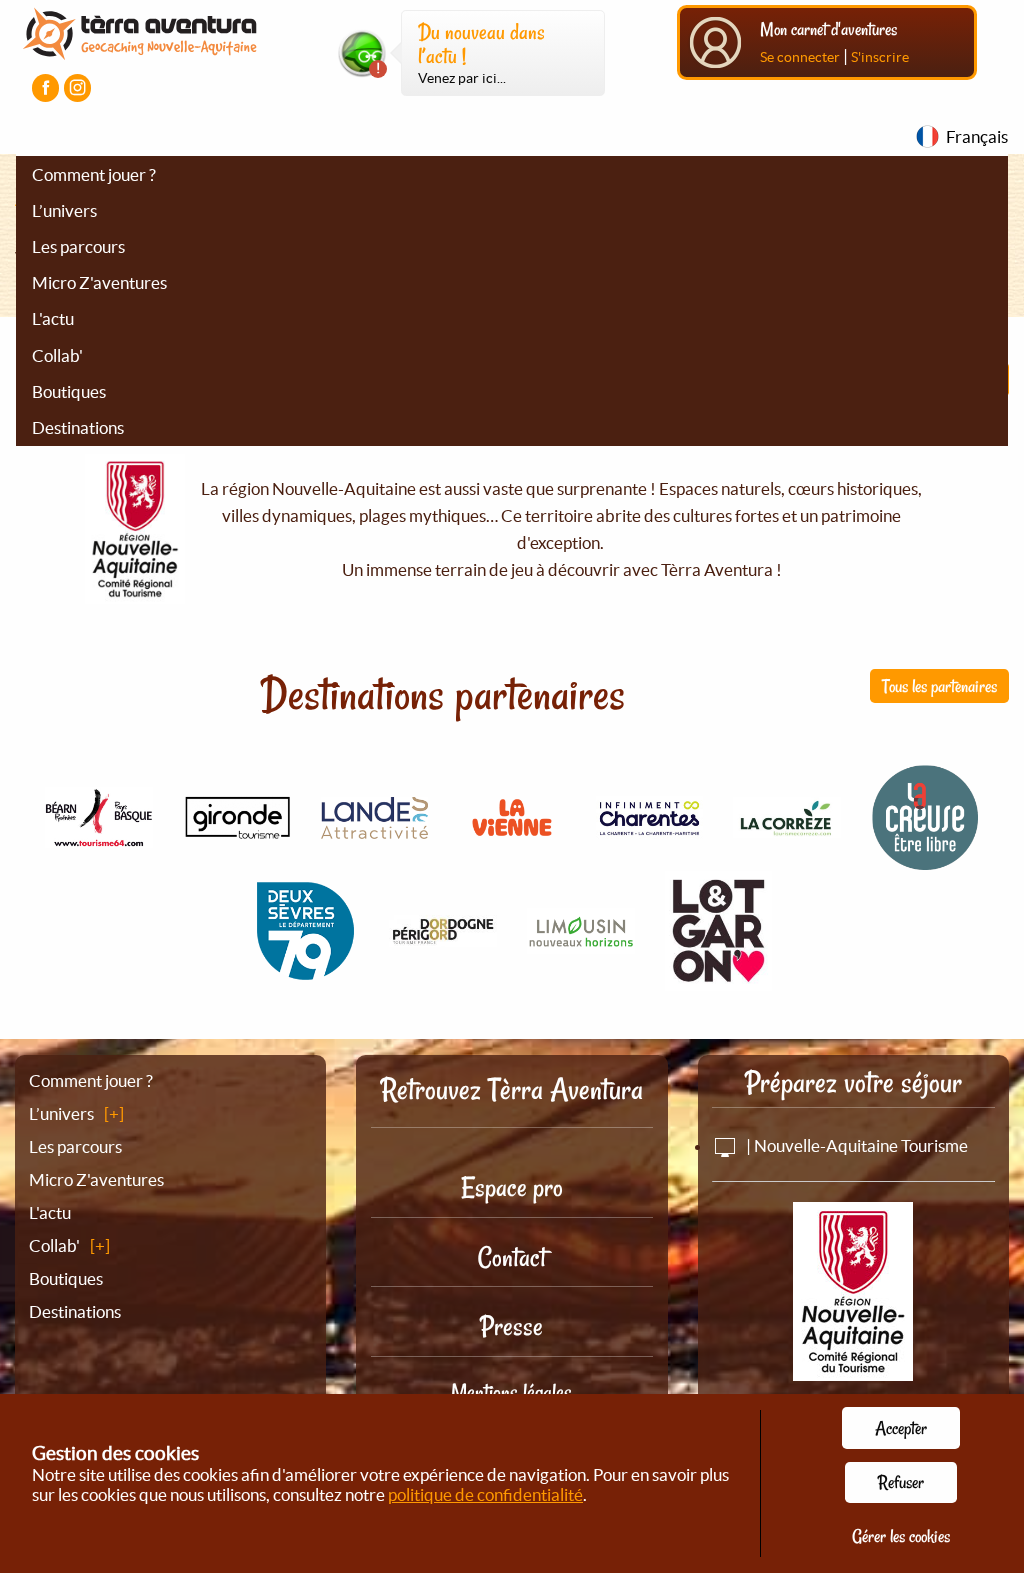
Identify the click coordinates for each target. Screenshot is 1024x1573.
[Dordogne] (443, 935)
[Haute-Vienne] (581, 942)
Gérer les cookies (901, 1536)
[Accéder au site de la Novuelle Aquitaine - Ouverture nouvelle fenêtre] (853, 1366)
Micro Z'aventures (99, 282)
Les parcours (78, 246)
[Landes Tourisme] (375, 826)
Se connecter (800, 57)
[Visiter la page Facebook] (45, 87)
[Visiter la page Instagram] (77, 87)
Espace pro (512, 1187)
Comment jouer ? (94, 174)
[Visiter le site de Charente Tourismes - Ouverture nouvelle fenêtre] (650, 827)
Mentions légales (511, 1392)
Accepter (901, 1428)
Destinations (78, 427)
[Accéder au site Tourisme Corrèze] (787, 826)
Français (977, 136)
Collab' (57, 355)
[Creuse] (925, 859)
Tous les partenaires (939, 686)
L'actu (53, 318)
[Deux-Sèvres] (306, 973)
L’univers (64, 210)
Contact (512, 1257)
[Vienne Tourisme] (512, 838)
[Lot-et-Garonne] (719, 979)
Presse (511, 1326)
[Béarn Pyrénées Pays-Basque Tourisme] (99, 836)
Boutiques (69, 391)
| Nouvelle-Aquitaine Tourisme (855, 1145)
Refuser (901, 1482)
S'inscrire (880, 57)
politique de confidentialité (485, 1494)
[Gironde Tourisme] (237, 828)
